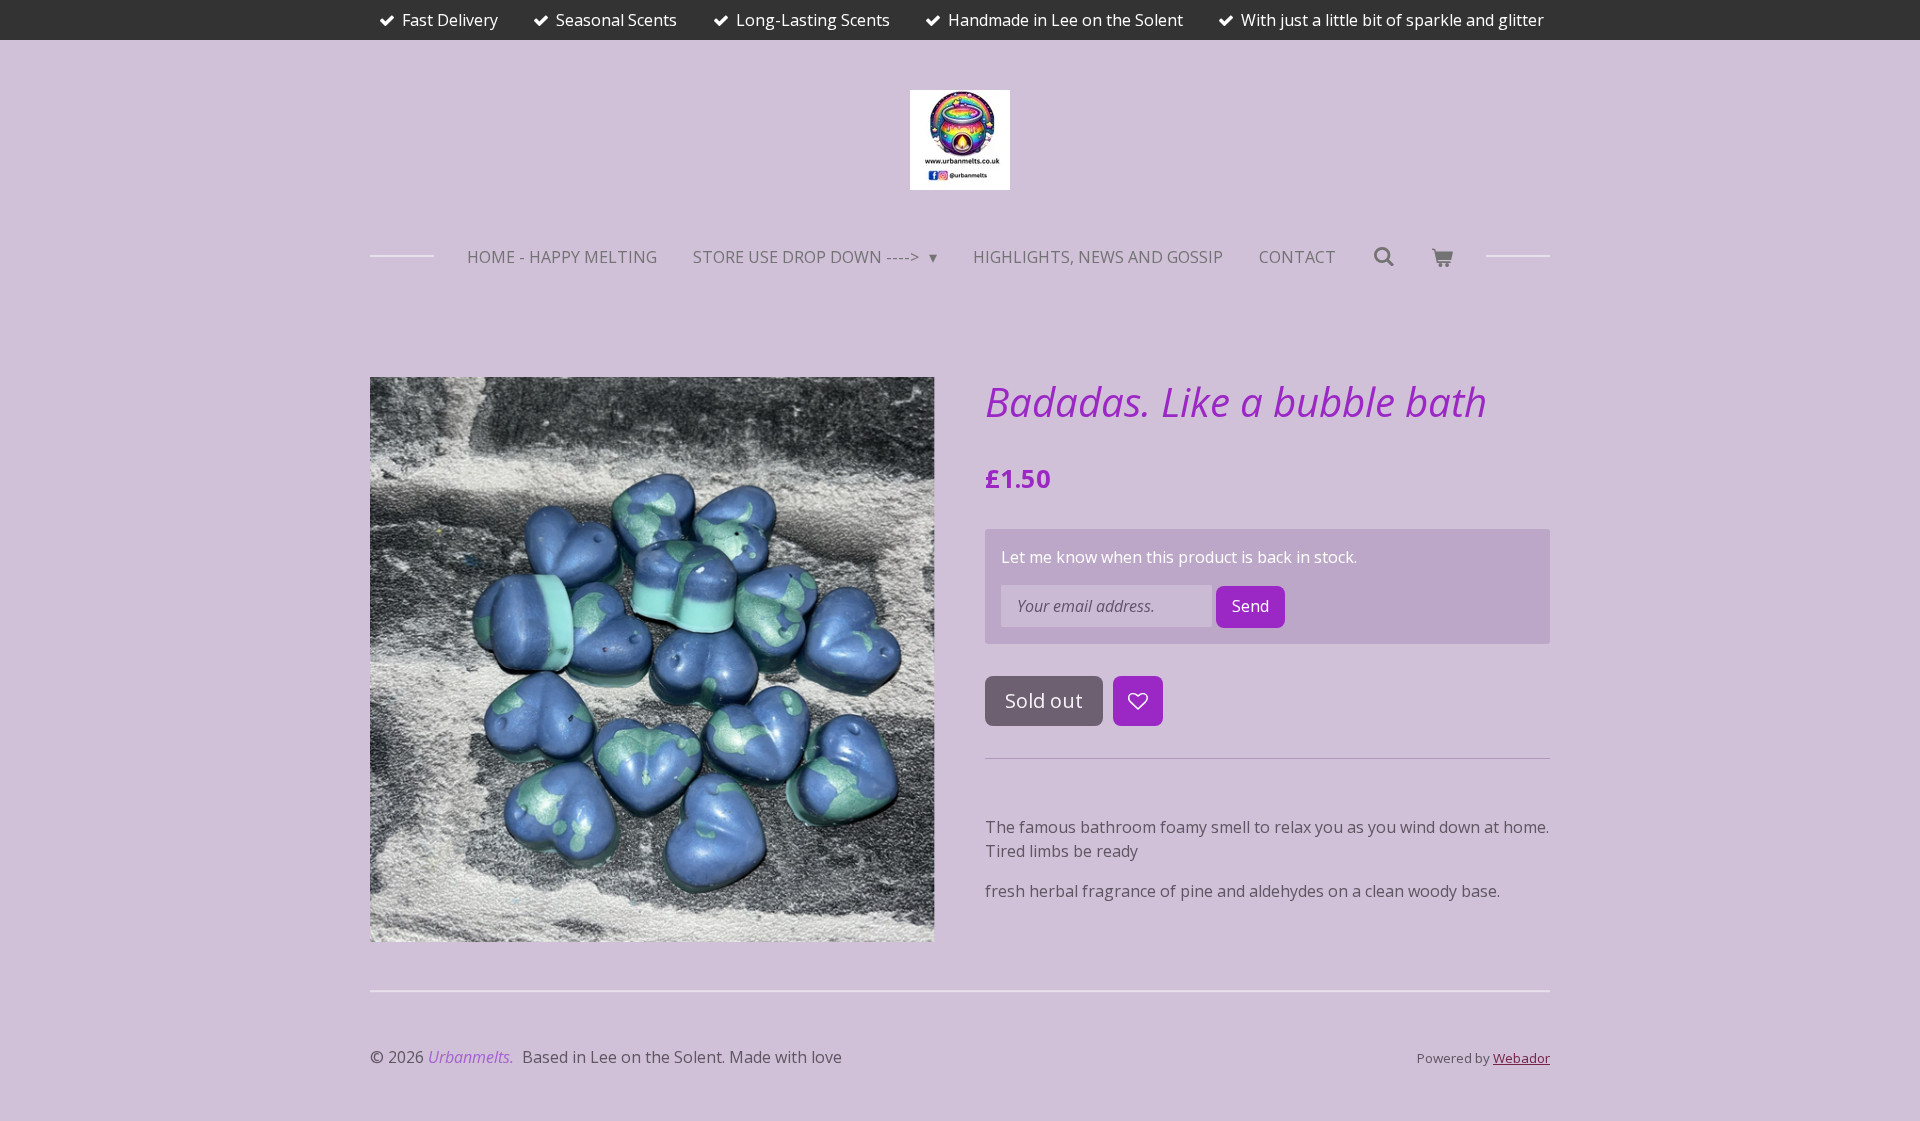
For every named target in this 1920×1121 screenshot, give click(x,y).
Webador (1521, 1058)
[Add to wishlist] (1138, 701)
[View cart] (1442, 257)
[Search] (1383, 256)
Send (1250, 606)
